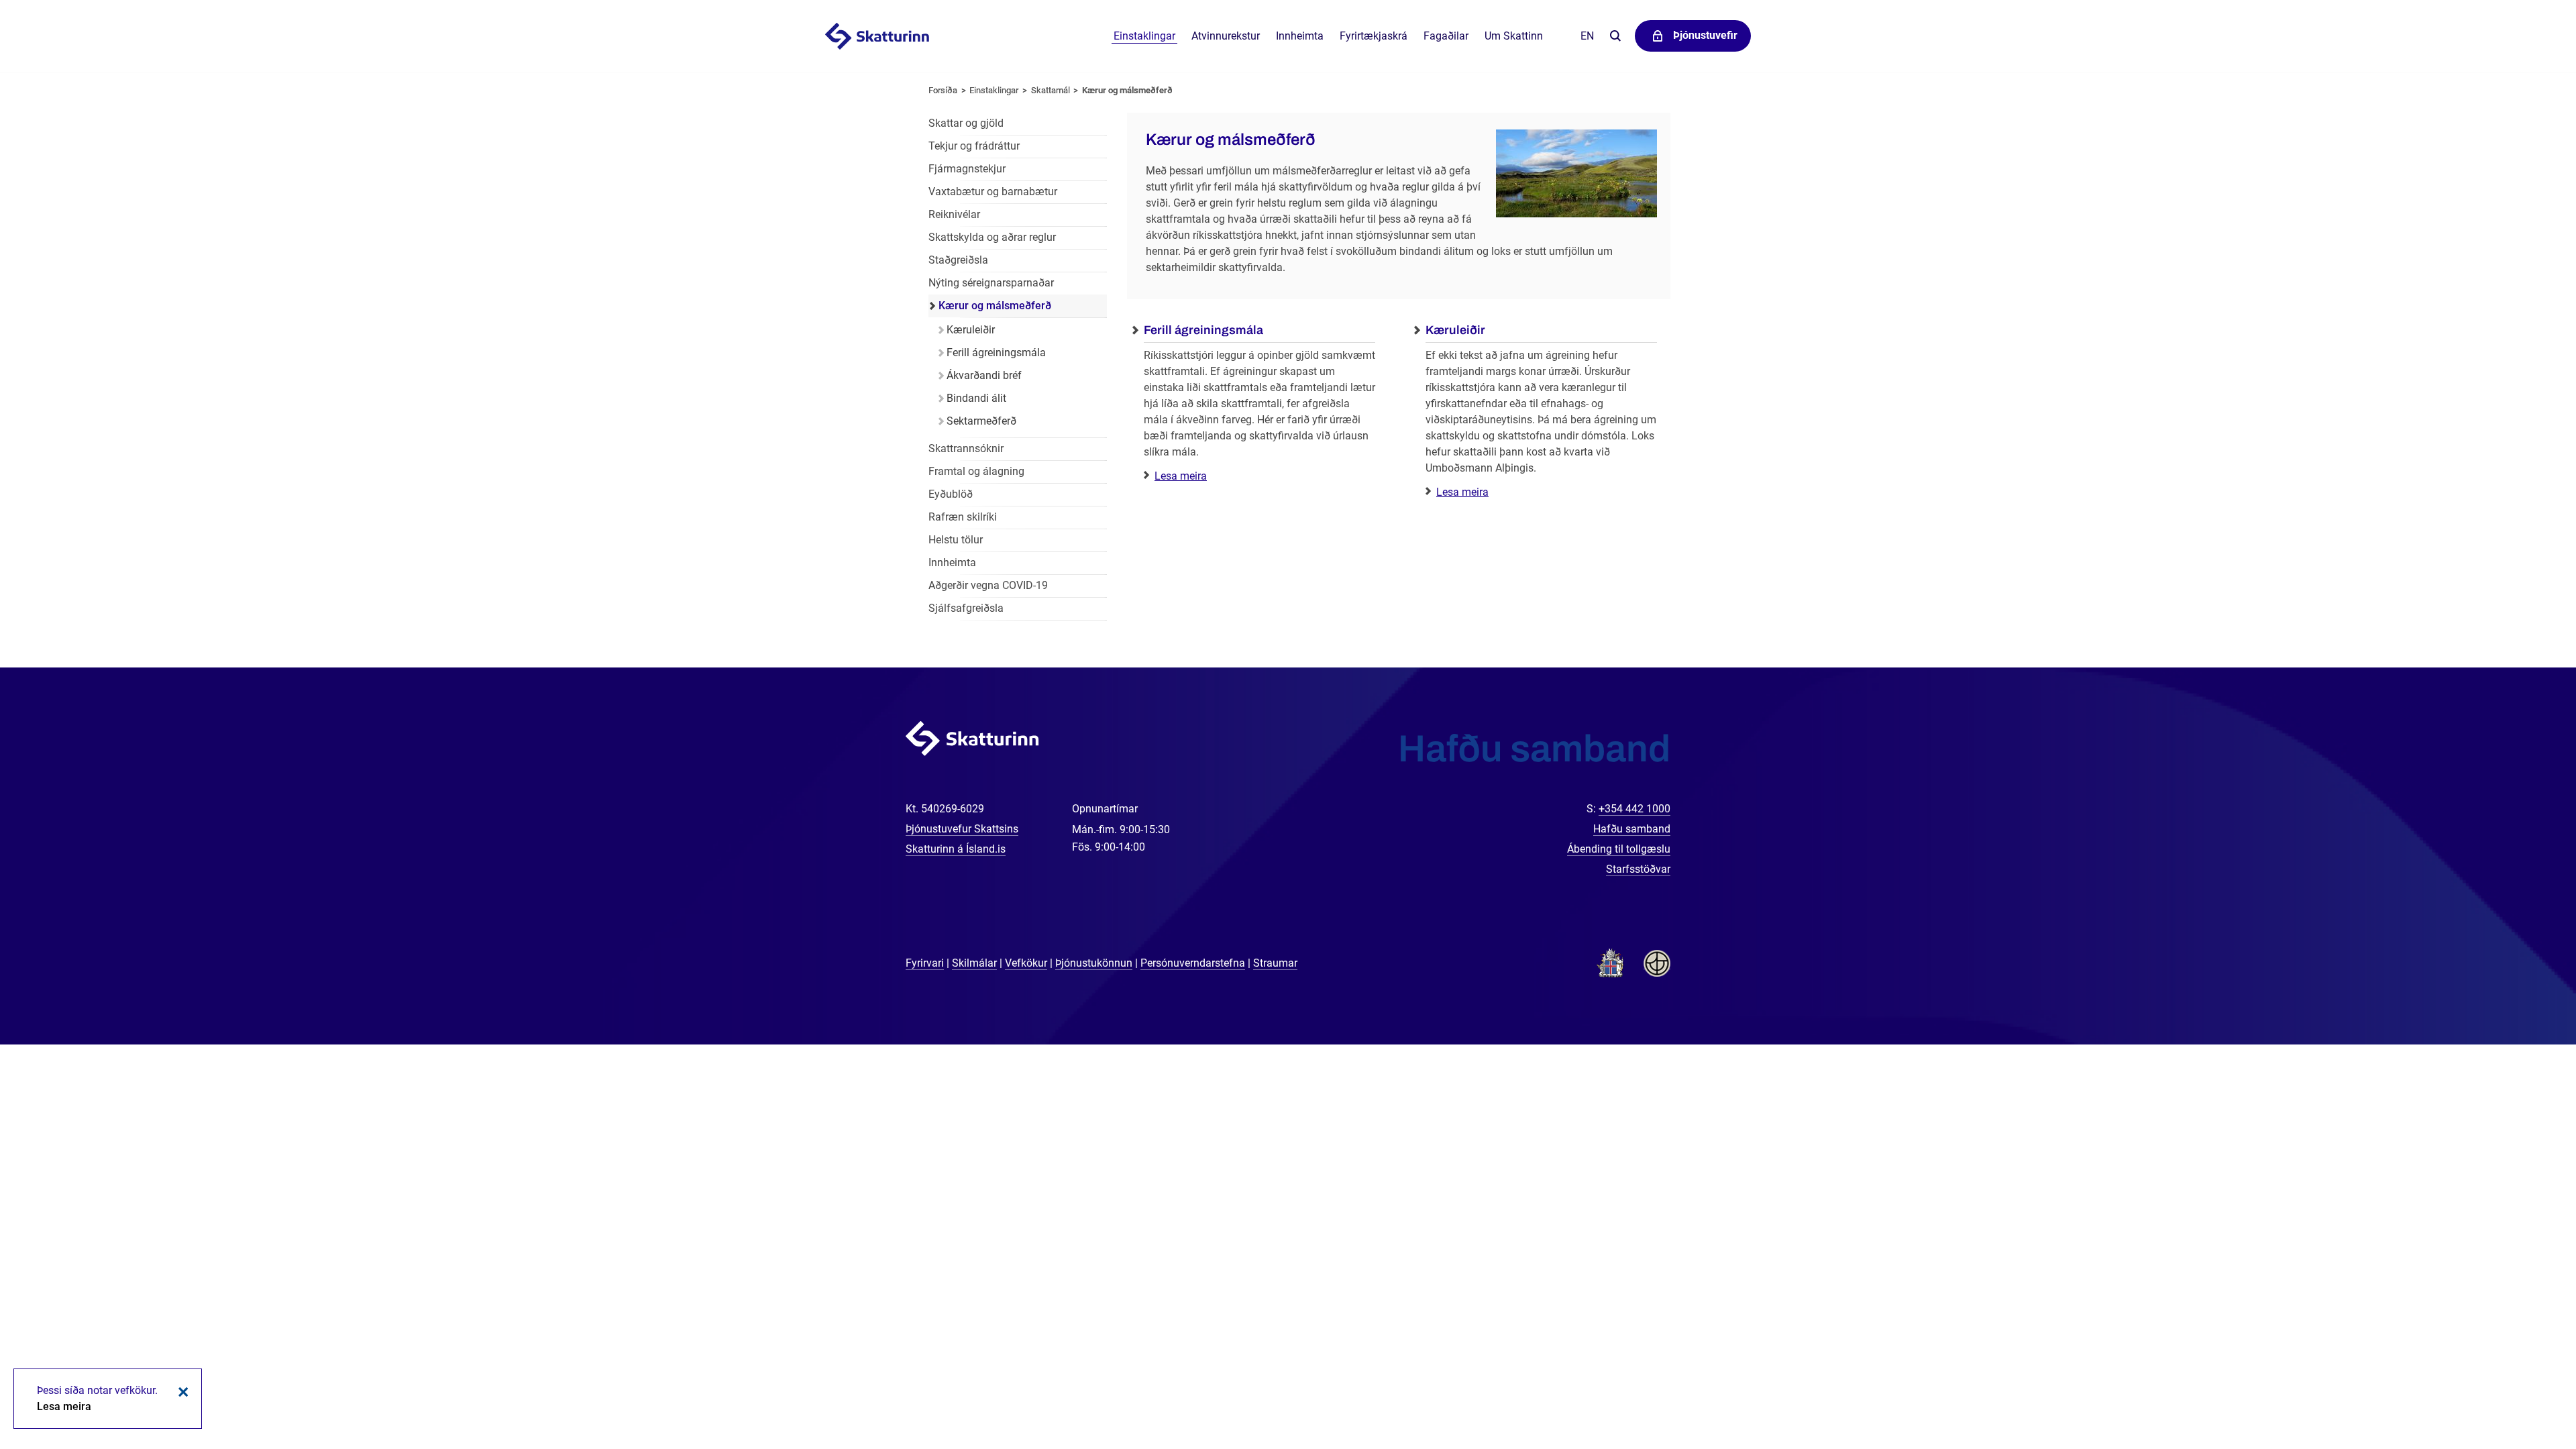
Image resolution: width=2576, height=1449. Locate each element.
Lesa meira (1181, 476)
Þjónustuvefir (1705, 35)
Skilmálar (974, 963)
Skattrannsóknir (966, 448)
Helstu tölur (956, 540)
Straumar (1275, 963)
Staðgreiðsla (958, 260)
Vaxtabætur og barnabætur (993, 192)
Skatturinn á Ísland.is (956, 849)
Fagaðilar (1446, 36)
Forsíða (943, 90)
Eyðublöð (951, 494)
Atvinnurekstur (1226, 36)
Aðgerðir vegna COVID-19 (988, 585)
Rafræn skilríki (963, 517)
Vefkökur (1026, 963)
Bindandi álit (976, 398)
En (1587, 36)
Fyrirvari (925, 963)
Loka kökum (181, 1392)
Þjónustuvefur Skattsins (962, 829)
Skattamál (1051, 90)
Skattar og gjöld (966, 123)
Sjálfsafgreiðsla (966, 608)
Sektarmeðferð (981, 421)
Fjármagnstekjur (967, 169)
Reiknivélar (954, 214)
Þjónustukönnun (1094, 963)
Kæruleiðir (971, 330)
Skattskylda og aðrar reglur (992, 237)
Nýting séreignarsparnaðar (991, 283)
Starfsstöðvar (1638, 869)
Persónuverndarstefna (1193, 963)
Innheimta (1300, 36)
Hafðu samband (1632, 829)
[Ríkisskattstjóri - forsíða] (894, 36)
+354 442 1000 (1634, 809)
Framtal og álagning (976, 471)
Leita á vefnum (1615, 37)
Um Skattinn (1514, 36)
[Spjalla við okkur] (2522, 1395)
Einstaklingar (1144, 36)
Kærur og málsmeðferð (1127, 90)
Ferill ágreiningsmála (996, 353)
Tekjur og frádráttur (974, 146)
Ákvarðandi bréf (984, 375)
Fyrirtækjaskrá (1374, 36)
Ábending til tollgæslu (1619, 849)
